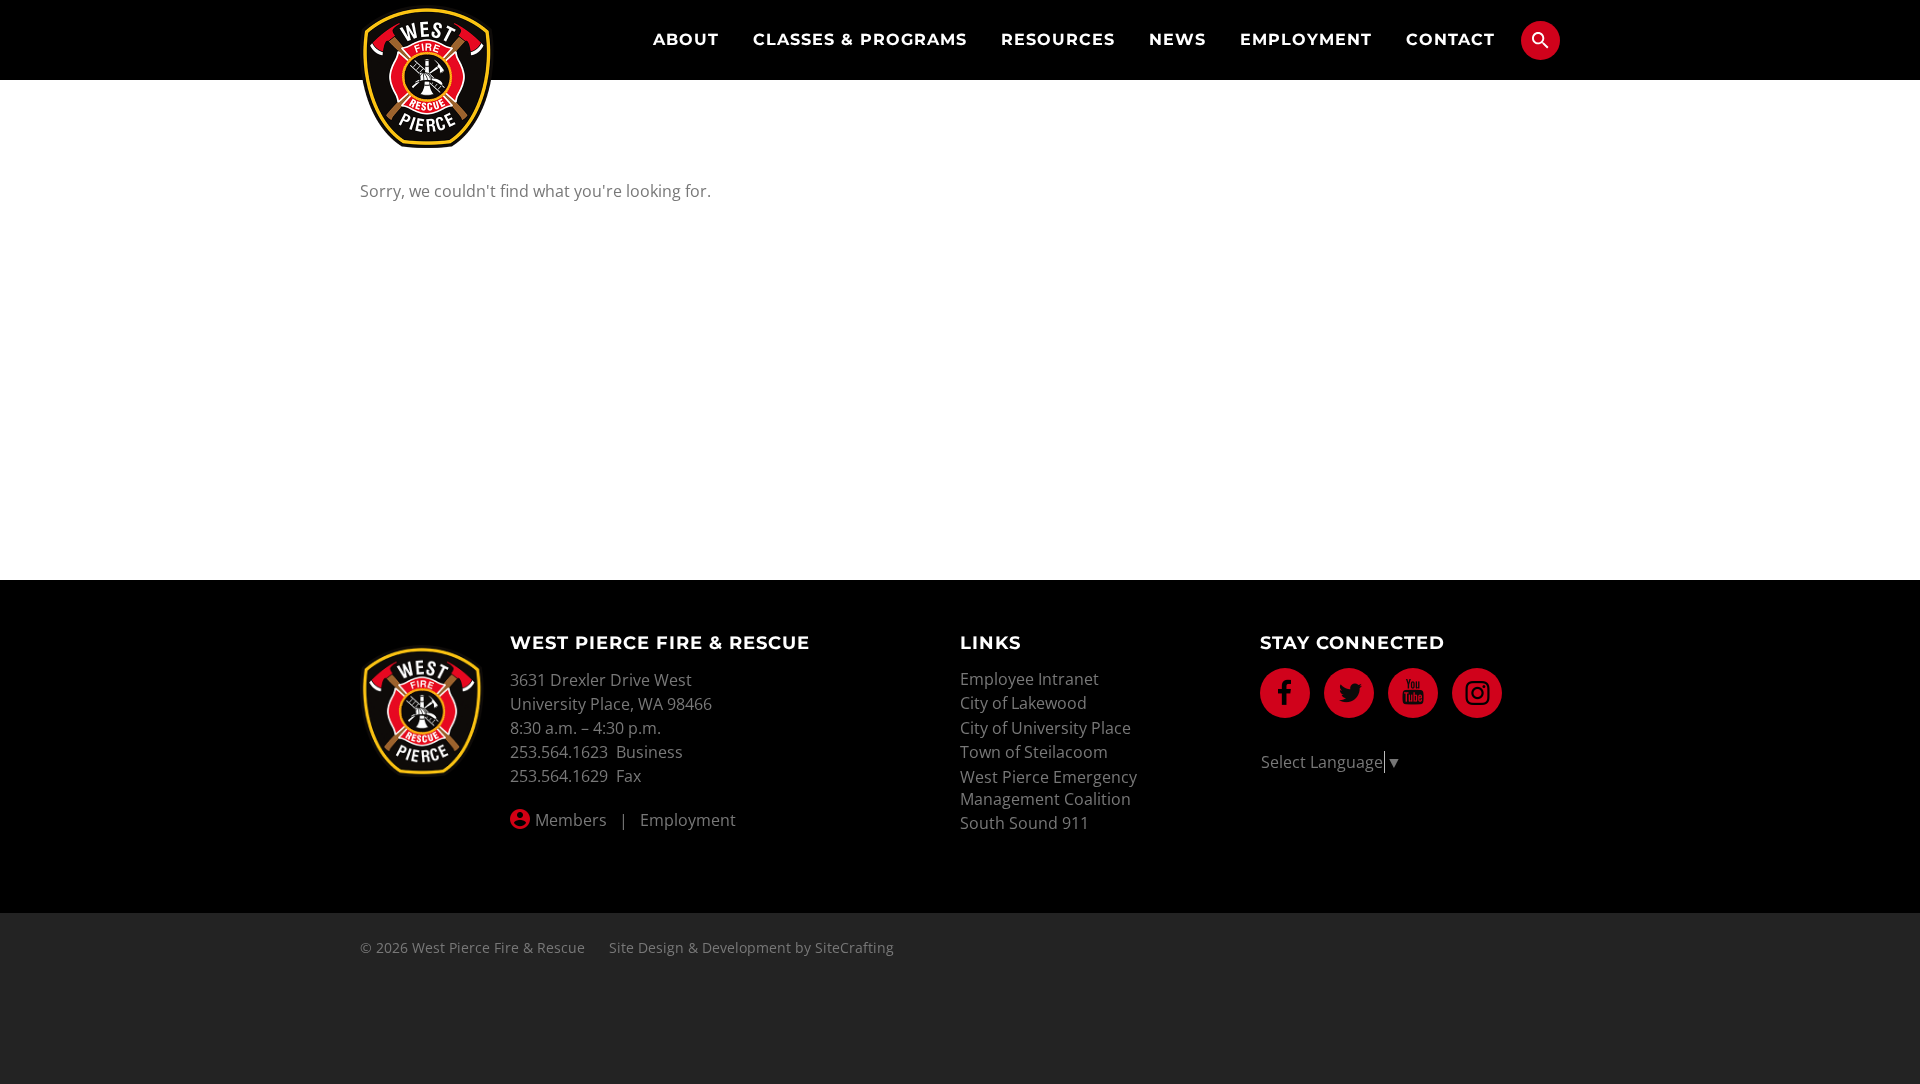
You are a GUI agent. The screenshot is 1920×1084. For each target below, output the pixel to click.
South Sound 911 (1024, 823)
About (686, 39)
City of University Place (1045, 728)
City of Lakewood (1023, 703)
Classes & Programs (860, 39)
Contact (1450, 39)
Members (571, 820)
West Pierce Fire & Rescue (427, 76)
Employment (1306, 39)
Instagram (1477, 693)
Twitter (1349, 693)
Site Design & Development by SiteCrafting (751, 947)
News (1177, 39)
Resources (1058, 39)
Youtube (1413, 693)
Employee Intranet (1029, 679)
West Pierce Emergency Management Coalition (1048, 788)
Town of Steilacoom (1034, 752)
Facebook (1285, 693)
